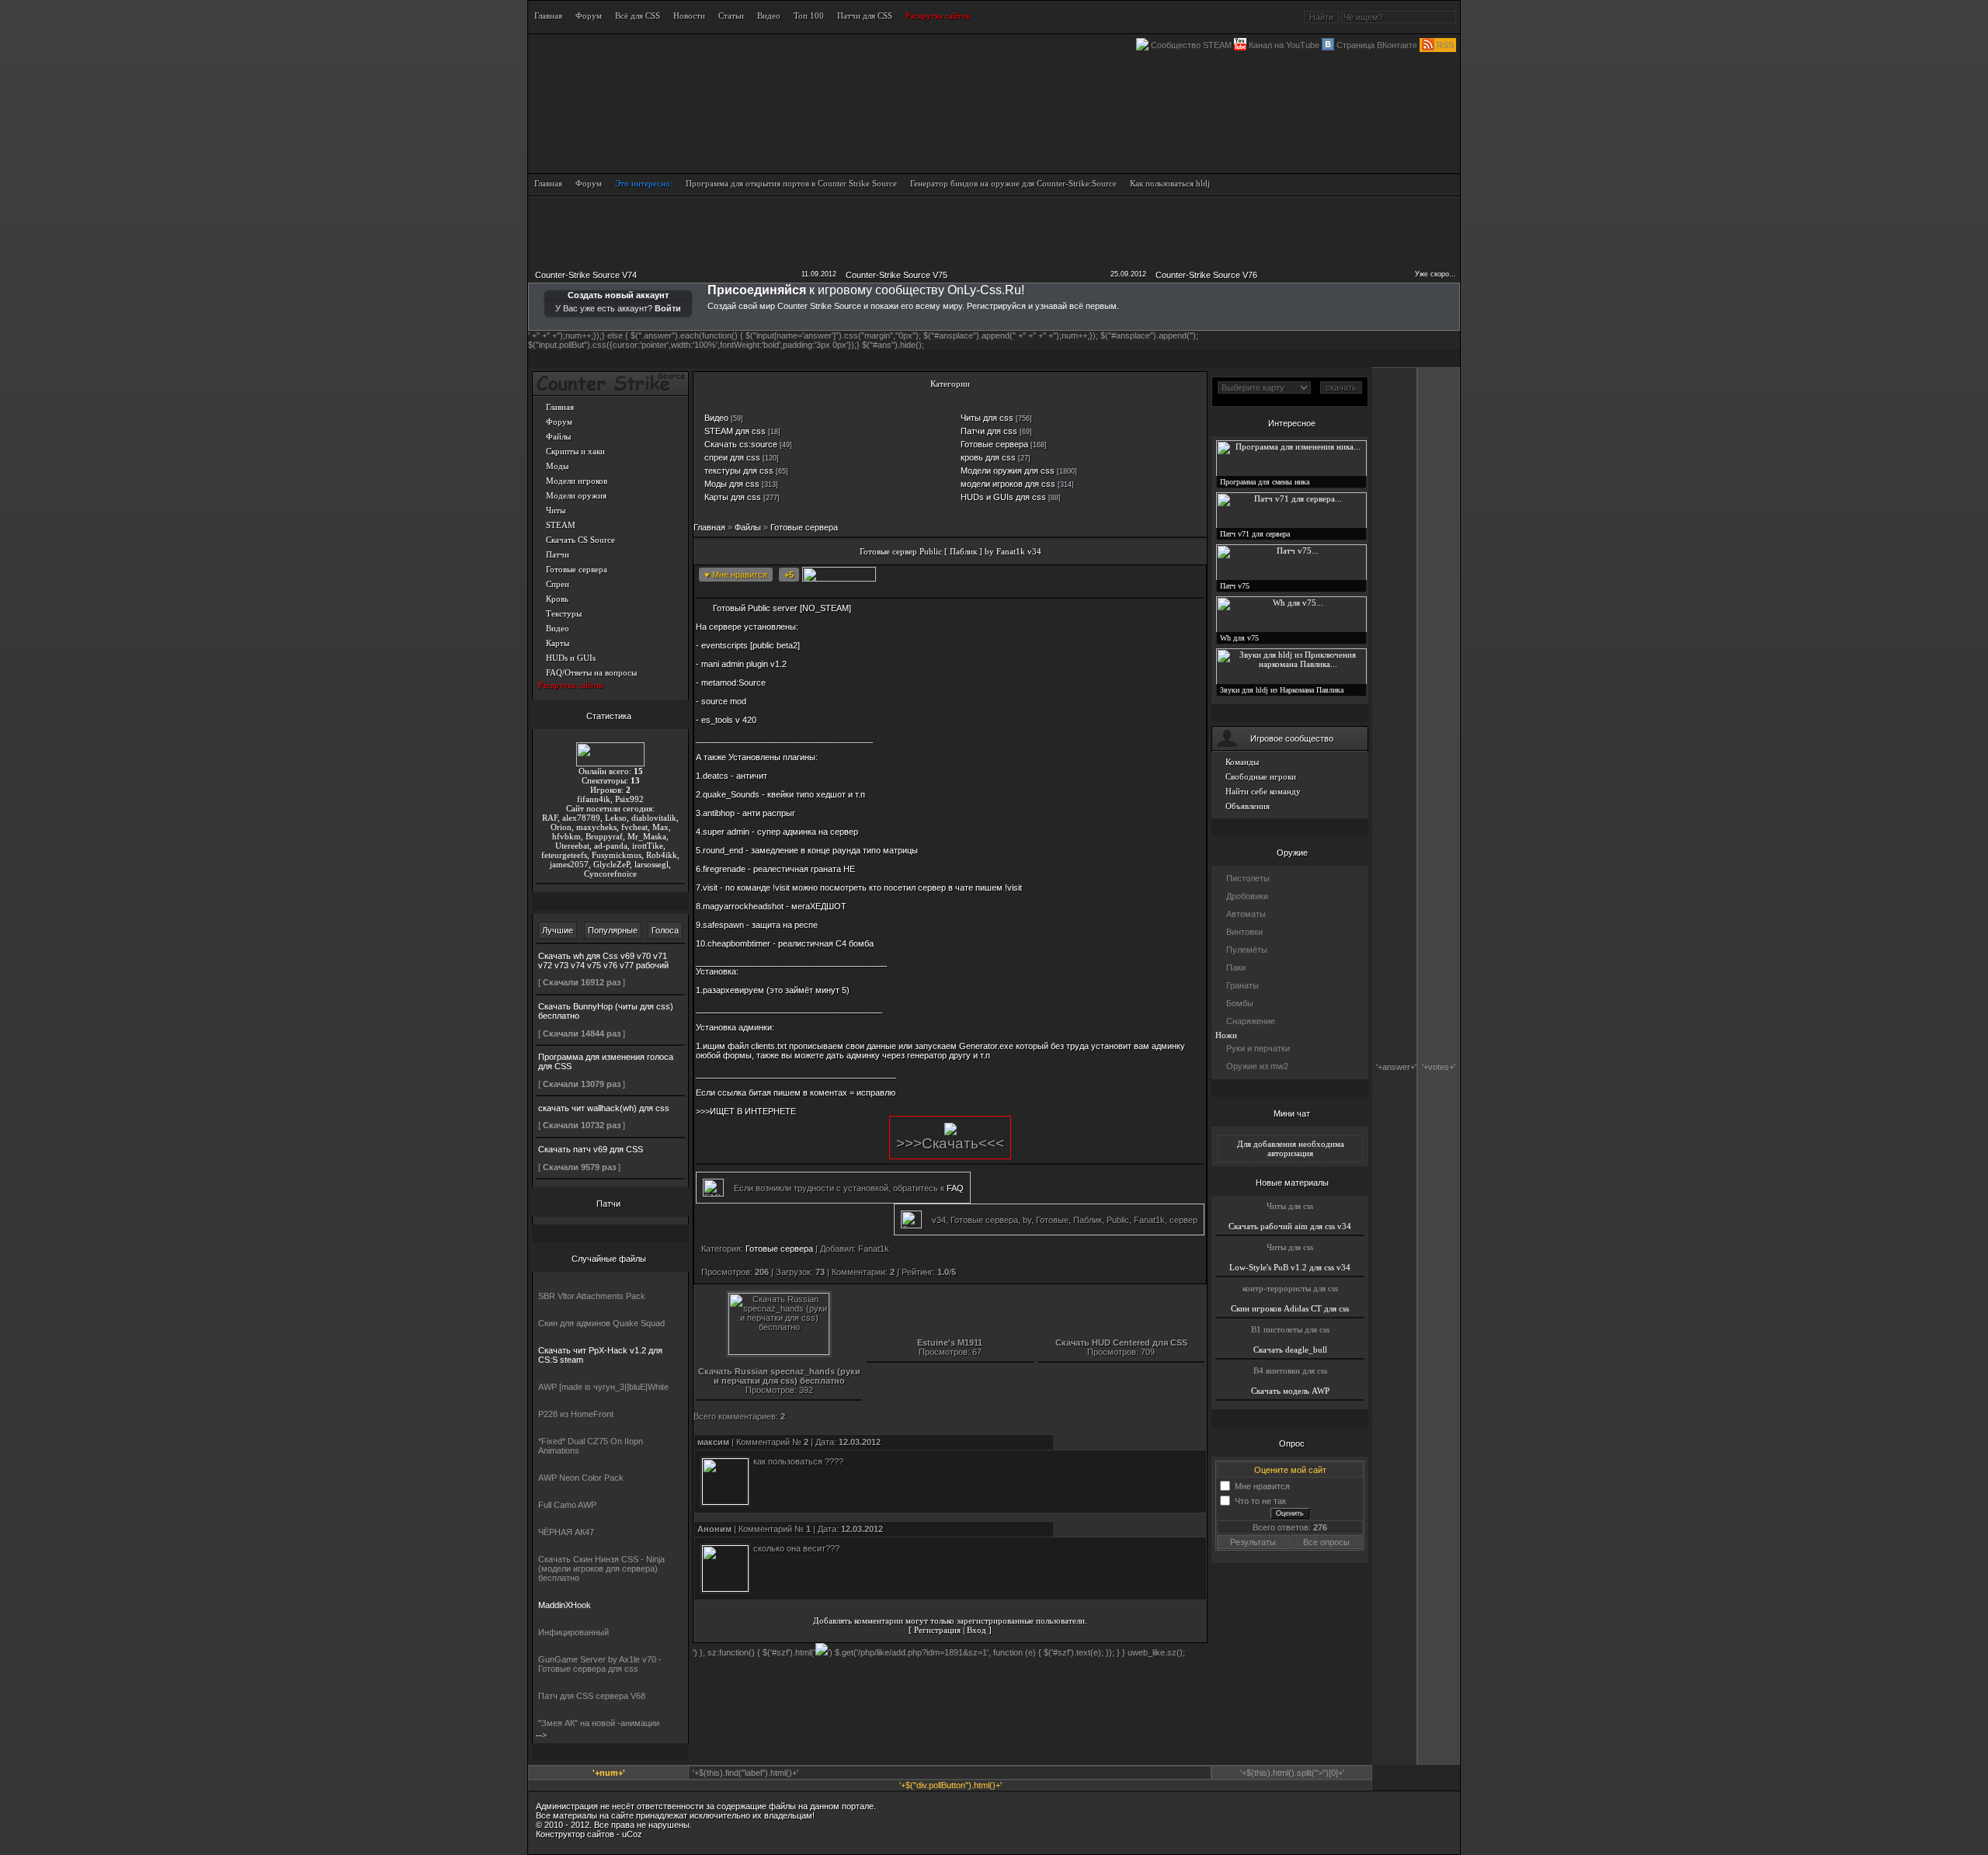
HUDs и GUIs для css (1003, 497)
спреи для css (732, 457)
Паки (1236, 967)
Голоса (665, 930)
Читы (556, 510)
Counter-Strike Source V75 (897, 275)
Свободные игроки (1261, 776)
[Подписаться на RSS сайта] (1167, 576)
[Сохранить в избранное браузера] (1144, 576)
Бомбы (1240, 1003)
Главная (560, 407)
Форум (559, 422)
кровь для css (988, 457)
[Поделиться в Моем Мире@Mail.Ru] (1027, 576)
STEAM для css (735, 431)
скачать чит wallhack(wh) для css (604, 1108)
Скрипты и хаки (575, 451)
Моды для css (732, 484)
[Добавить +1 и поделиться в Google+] (1004, 576)
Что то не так (1260, 1500)
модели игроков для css (1008, 484)
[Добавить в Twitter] (1074, 576)
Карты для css (733, 497)
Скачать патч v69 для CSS (591, 1149)
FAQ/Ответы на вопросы (591, 672)
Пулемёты (1247, 950)
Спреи (558, 584)
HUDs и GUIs (571, 658)
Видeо (716, 418)
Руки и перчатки (1258, 1048)
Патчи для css (989, 431)
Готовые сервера (577, 569)
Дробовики (1247, 896)
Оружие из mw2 (1257, 1066)
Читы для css (987, 418)
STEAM (561, 525)
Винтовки (1244, 932)
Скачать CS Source (580, 540)
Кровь (557, 599)
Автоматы (1246, 914)
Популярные (613, 930)
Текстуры (564, 613)
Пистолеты (1248, 878)
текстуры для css (739, 471)
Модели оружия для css (1008, 471)
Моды (557, 466)
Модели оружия (576, 495)
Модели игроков (577, 481)
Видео (558, 628)
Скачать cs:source (741, 444)
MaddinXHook (565, 1605)
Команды (1242, 762)
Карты (558, 643)
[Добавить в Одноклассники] (1051, 576)
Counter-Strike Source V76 (1206, 275)
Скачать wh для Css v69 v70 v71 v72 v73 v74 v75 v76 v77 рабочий (603, 961)
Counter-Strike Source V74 (586, 275)
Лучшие (558, 930)
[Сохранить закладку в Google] (981, 576)
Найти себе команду (1263, 791)
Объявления (1248, 806)
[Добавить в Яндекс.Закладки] (1121, 576)
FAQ (955, 1188)
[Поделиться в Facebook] (958, 576)
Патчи (558, 554)
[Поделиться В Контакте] (1097, 576)
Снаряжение (1251, 1021)
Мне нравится (1262, 1485)
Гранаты (1242, 985)
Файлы (558, 436)
